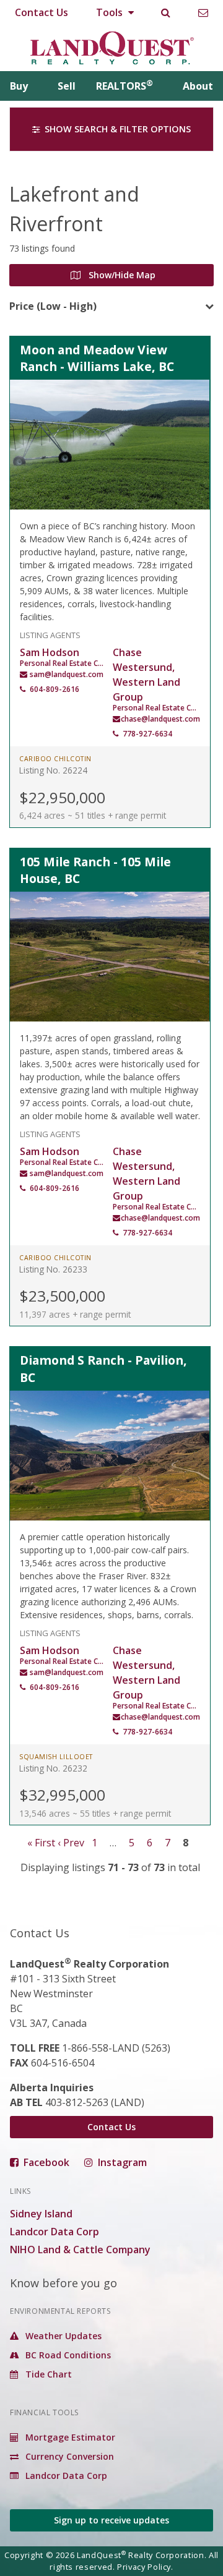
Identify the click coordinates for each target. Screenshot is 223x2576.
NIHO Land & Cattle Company (80, 2250)
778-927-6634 (147, 734)
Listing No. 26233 (53, 1269)
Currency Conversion (68, 2456)
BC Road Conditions (67, 2355)
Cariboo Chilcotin (55, 759)
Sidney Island (41, 2214)
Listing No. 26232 (53, 1768)
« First (41, 1843)
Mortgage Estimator (69, 2437)
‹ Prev (71, 1843)
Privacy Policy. (145, 2567)
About (198, 86)
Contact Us (42, 12)
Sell (67, 86)
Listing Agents (50, 634)
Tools (111, 12)
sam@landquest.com (67, 674)
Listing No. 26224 (53, 770)
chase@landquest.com (160, 719)
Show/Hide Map (121, 275)
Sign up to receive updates (111, 2520)
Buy (19, 86)
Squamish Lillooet (56, 1757)
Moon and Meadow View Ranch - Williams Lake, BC (97, 358)
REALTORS (125, 86)
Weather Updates (62, 2336)
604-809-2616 (55, 689)
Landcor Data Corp (55, 2232)
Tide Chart (47, 2374)
